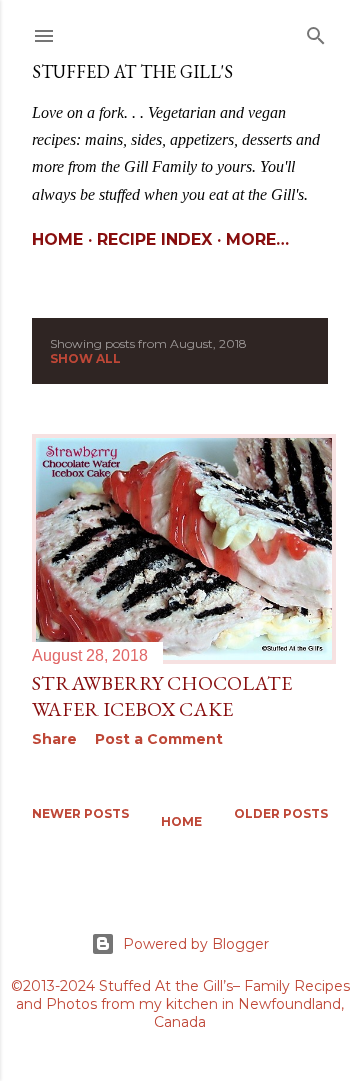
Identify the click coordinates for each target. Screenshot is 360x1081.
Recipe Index (154, 239)
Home (57, 239)
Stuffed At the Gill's (132, 71)
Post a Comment (159, 739)
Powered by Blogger (196, 944)
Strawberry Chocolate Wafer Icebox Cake (162, 696)
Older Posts (281, 813)
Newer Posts (80, 813)
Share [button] (54, 739)
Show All (85, 358)
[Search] (316, 31)
